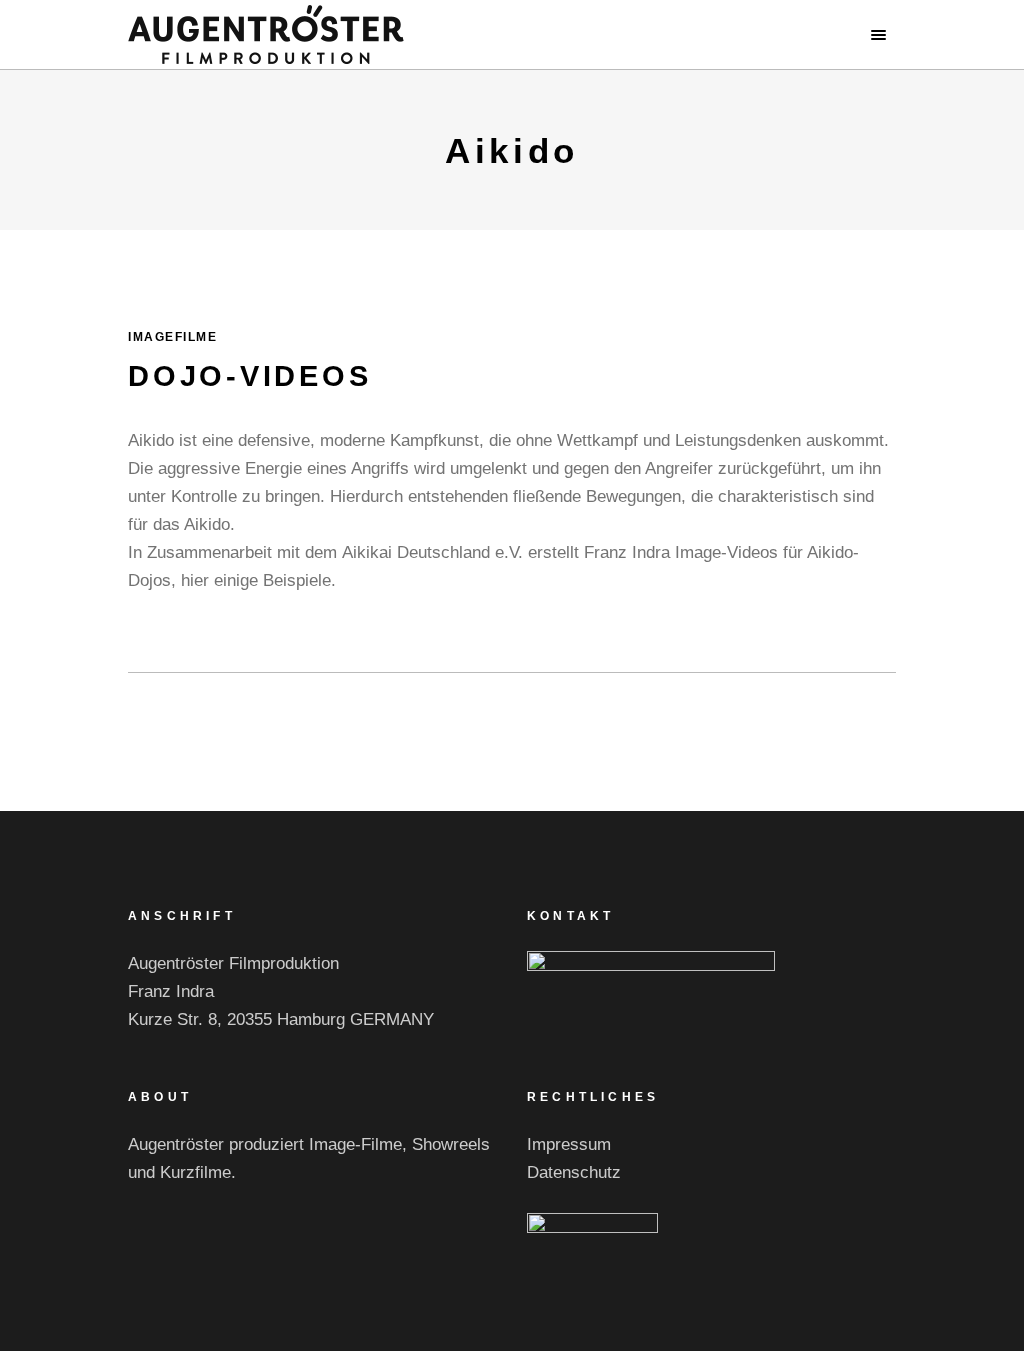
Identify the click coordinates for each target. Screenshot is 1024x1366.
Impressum (569, 1144)
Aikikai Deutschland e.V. (432, 552)
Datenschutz (574, 1172)
